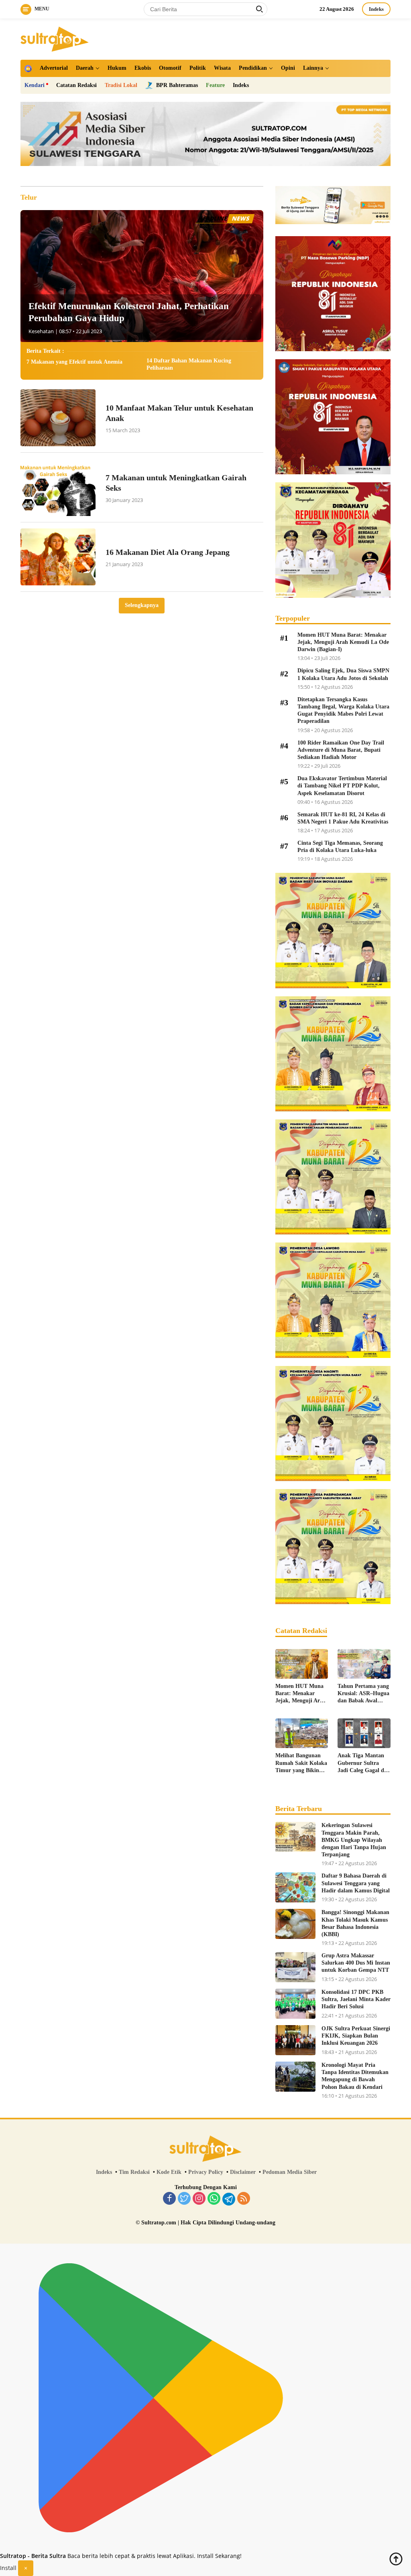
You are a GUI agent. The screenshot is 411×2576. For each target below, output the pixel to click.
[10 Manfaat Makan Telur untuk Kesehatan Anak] (58, 418)
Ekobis (143, 68)
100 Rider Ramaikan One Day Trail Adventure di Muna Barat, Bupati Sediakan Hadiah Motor (341, 750)
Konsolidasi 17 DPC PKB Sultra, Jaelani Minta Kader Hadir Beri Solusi (356, 1999)
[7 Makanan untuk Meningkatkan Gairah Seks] (58, 487)
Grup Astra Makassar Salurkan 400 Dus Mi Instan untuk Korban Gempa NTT (356, 1963)
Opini (288, 68)
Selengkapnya (142, 605)
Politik (198, 68)
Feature (215, 85)
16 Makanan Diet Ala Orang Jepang (168, 552)
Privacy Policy (206, 2172)
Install (8, 2568)
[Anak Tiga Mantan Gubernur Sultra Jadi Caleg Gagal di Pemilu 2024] (364, 1733)
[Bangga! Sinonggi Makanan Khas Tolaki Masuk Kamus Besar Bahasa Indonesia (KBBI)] (295, 1924)
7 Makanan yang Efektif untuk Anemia (74, 362)
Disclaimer (243, 2172)
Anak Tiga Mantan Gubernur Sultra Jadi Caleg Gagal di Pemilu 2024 (362, 1763)
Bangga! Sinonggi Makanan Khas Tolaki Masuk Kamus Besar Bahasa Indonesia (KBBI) (355, 1923)
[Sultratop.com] (55, 38)
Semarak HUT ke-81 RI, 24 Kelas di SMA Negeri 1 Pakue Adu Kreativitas (343, 818)
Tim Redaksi (134, 2172)
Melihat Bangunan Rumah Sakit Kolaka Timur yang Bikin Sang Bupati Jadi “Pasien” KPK (301, 1763)
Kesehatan (41, 331)
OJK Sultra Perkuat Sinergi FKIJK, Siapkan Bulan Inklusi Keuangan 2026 (356, 2036)
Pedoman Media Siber (290, 2172)
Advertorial (54, 68)
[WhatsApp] (214, 2199)
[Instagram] (199, 2199)
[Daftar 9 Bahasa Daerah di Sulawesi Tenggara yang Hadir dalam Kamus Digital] (295, 1887)
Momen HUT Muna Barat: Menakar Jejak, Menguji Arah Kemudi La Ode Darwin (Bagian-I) (343, 642)
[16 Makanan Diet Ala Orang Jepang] (58, 557)
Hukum (117, 68)
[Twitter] (184, 2199)
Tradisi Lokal (121, 85)
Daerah (85, 68)
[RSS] (244, 2199)
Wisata (222, 68)
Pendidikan (253, 68)
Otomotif (170, 68)
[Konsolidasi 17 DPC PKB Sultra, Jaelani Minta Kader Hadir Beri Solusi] (295, 2004)
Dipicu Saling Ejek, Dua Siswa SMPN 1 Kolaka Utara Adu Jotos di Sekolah (343, 674)
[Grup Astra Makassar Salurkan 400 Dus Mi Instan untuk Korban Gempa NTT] (295, 1967)
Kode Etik (169, 2172)
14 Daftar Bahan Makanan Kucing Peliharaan (189, 364)
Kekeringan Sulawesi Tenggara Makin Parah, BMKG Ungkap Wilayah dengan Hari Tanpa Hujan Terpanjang (354, 1840)
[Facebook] (169, 2199)
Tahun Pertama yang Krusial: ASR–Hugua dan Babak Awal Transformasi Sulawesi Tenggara (363, 1694)
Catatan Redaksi (76, 85)
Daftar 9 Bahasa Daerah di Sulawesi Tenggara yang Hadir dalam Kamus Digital (356, 1883)
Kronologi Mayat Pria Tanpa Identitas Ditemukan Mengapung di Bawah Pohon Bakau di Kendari (355, 2076)
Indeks (376, 9)
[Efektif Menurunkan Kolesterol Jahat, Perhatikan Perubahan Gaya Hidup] (142, 276)
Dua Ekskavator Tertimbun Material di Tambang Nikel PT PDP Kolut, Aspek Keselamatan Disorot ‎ (342, 786)
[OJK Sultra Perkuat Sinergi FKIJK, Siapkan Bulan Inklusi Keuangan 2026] (295, 2040)
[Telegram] (229, 2199)
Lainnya (313, 68)
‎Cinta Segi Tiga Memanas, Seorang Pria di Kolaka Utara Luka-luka (340, 847)
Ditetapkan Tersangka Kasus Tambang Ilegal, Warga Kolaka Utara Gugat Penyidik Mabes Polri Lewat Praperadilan (343, 710)
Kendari (35, 85)
